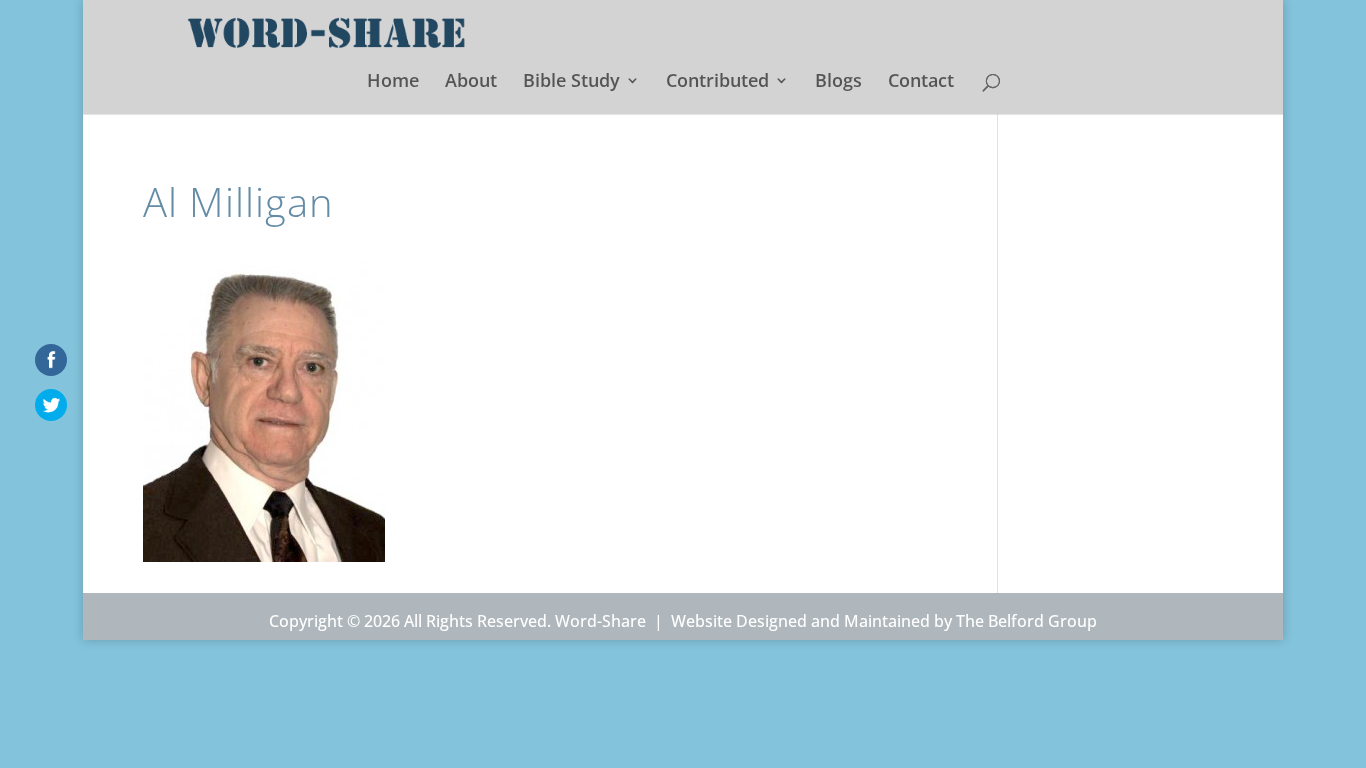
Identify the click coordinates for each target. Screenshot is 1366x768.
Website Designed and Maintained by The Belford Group (884, 621)
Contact (921, 82)
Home (393, 82)
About (471, 82)
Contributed (717, 82)
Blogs (838, 82)
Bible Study (571, 82)
